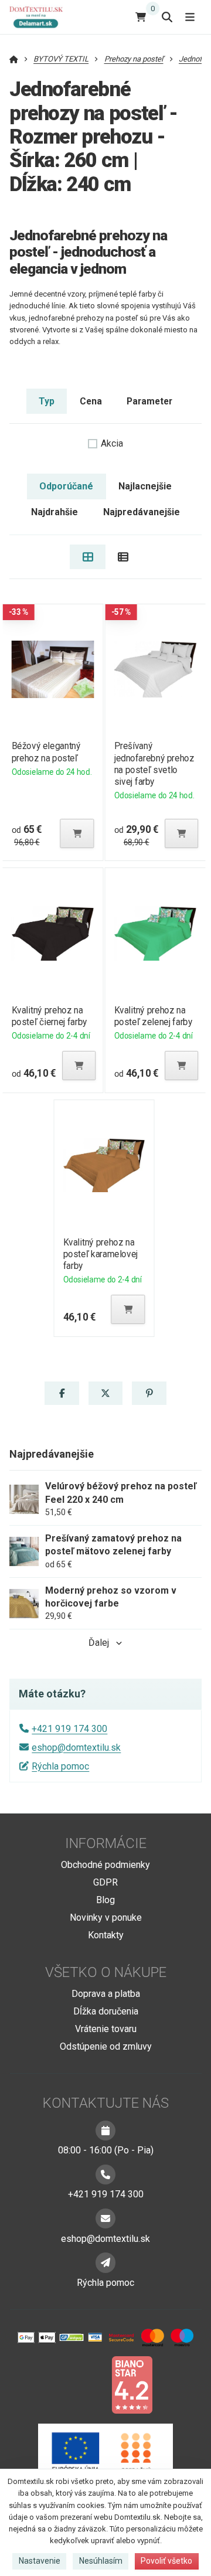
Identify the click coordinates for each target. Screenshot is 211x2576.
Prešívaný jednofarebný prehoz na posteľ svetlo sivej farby (154, 763)
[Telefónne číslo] (105, 2175)
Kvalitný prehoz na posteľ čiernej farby (49, 1016)
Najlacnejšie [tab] (145, 486)
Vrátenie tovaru (106, 2029)
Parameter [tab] (149, 401)
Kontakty (106, 1935)
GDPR (105, 1882)
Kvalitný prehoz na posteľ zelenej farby (154, 1016)
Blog (105, 1900)
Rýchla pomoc (60, 1766)
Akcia (112, 443)
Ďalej (99, 1643)
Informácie (106, 1843)
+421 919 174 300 (69, 1729)
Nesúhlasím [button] (101, 2561)
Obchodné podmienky (105, 1865)
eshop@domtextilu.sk (76, 1748)
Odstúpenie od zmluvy (106, 2046)
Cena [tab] (91, 401)
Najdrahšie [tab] (55, 512)
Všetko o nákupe (106, 1972)
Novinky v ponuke (106, 1917)
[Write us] (105, 2262)
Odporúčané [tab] (66, 486)
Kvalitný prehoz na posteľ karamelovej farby (101, 1254)
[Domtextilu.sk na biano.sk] (132, 2384)
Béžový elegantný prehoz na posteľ (46, 752)
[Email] (105, 2218)
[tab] (88, 557)
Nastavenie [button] (40, 2561)
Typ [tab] (47, 401)
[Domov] (41, 17)
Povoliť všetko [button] (166, 2561)
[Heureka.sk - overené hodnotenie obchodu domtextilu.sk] (83, 2384)
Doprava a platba (106, 1994)
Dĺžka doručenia (106, 2011)
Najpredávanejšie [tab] (142, 512)
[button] (77, 833)
